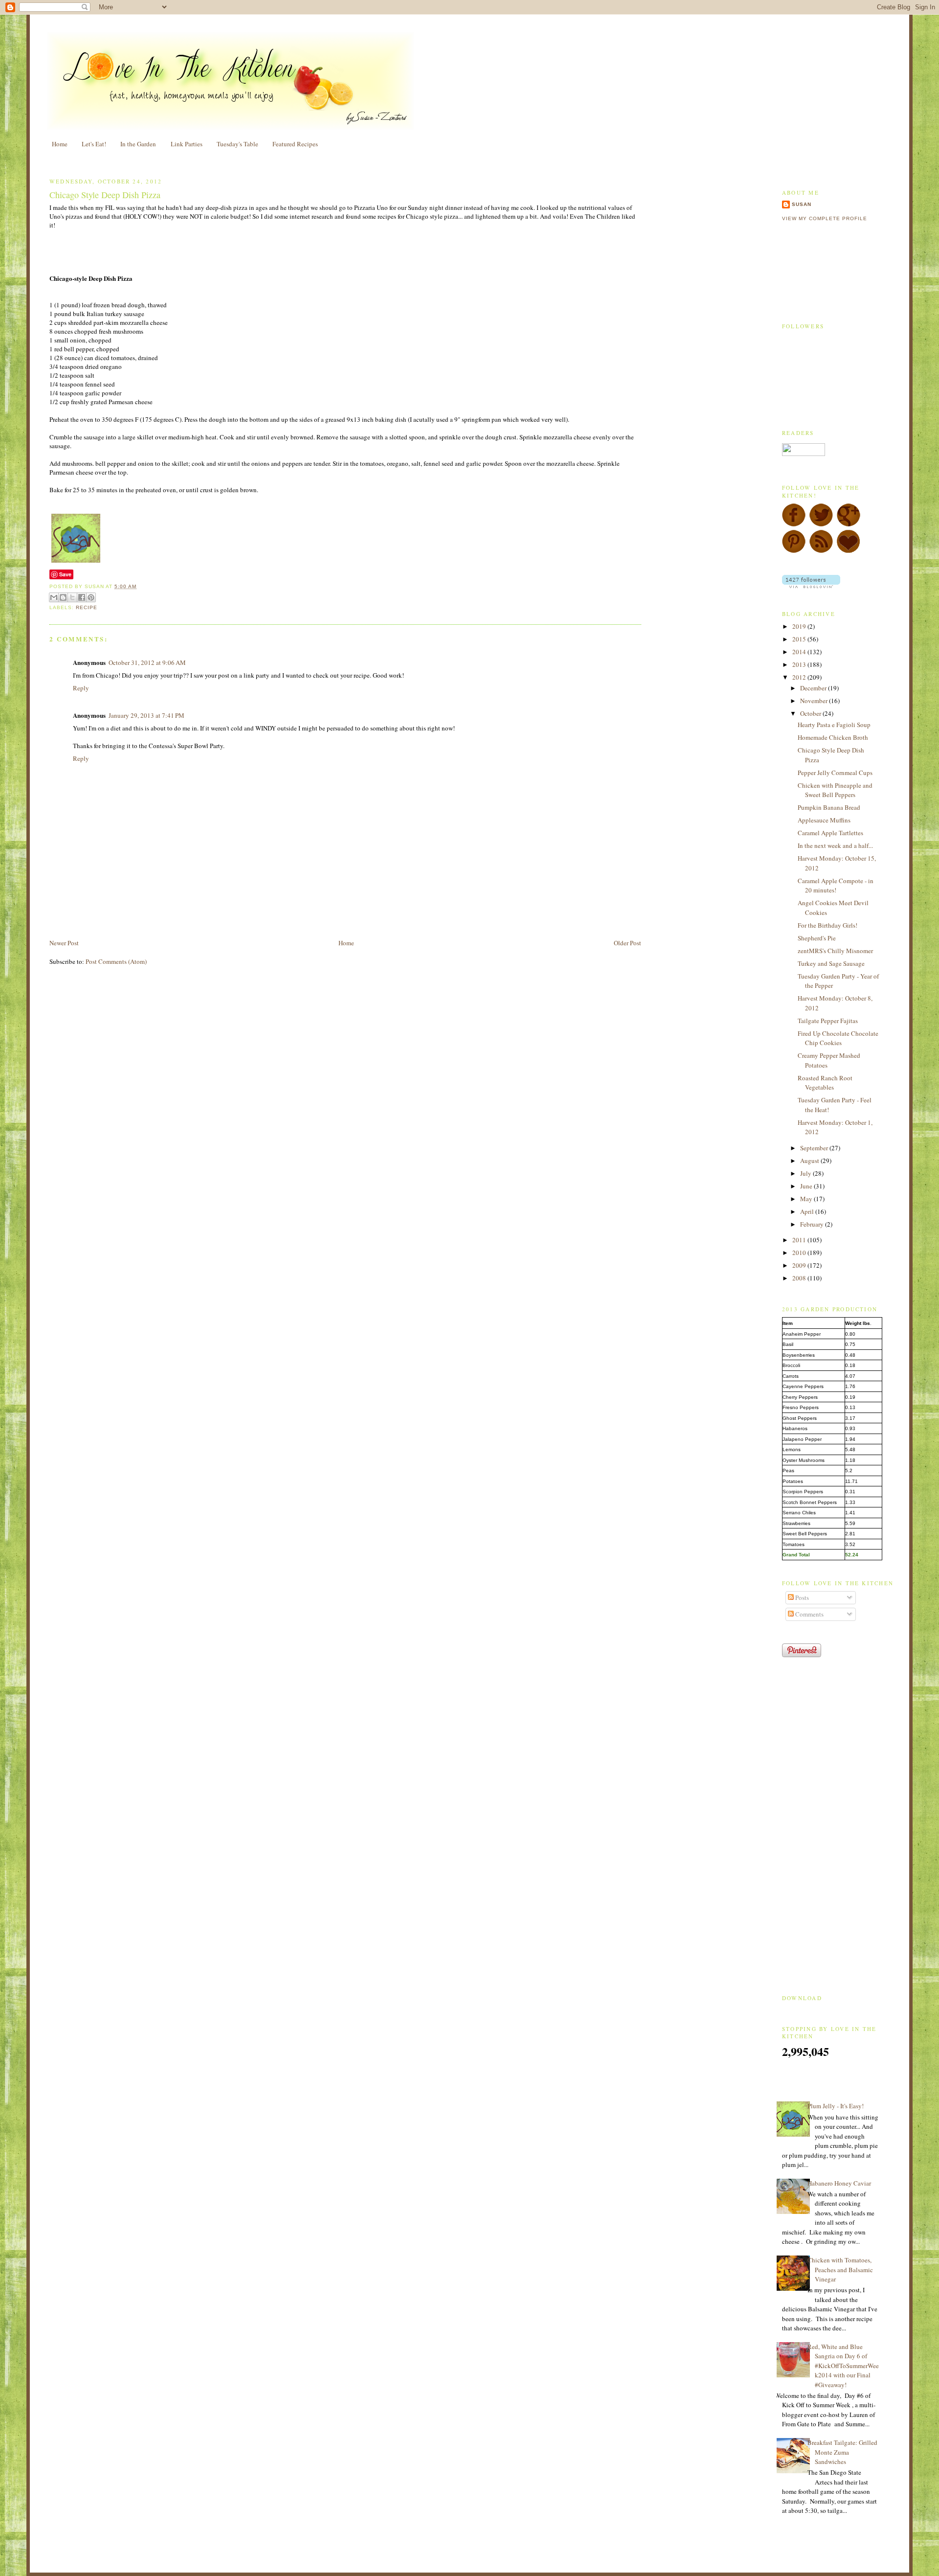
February (813, 1224)
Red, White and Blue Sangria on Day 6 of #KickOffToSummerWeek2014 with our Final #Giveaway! (843, 2366)
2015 (800, 639)
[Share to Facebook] (82, 597)
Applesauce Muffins (824, 820)
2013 (800, 664)
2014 (800, 652)
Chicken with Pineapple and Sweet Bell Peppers (835, 790)
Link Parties (187, 144)
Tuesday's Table (237, 144)
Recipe (87, 607)
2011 (800, 1240)
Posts (801, 1597)
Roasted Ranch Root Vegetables (825, 1083)
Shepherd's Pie (817, 938)
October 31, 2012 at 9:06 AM (147, 662)
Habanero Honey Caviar (839, 2183)
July (806, 1173)
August (810, 1161)
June (807, 1186)
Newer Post (64, 943)
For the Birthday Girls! (827, 925)
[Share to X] (72, 597)
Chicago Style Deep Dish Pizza (105, 195)
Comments (809, 1614)
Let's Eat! (94, 144)
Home (60, 144)
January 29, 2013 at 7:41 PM (146, 715)
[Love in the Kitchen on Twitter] (821, 524)
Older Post (627, 943)
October (811, 713)
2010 (800, 1253)
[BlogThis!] (63, 597)
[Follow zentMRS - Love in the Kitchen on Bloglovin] (811, 586)
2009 (800, 1265)
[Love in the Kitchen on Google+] (849, 524)
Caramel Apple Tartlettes (830, 833)
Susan (802, 204)
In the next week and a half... (835, 845)
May (807, 1199)
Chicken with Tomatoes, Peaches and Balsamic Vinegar (840, 2269)
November (815, 701)
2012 (800, 677)
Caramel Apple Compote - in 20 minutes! (836, 886)
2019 (800, 626)
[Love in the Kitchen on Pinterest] (794, 551)
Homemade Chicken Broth (833, 737)
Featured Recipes (295, 144)
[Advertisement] (164, 915)
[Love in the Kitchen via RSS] (821, 551)
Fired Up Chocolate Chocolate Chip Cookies (838, 1038)
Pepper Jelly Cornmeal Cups (835, 773)
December (814, 688)
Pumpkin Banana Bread (829, 807)
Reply (81, 688)
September (815, 1148)
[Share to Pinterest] (91, 597)
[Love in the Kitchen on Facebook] (794, 524)
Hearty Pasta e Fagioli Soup (834, 725)
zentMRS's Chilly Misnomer (835, 951)
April (808, 1211)
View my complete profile (825, 218)
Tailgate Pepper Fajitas (828, 1021)
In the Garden (138, 144)
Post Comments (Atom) (116, 961)
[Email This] (54, 597)
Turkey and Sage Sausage (831, 963)
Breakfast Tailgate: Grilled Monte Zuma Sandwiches (842, 2452)
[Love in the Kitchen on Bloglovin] (849, 551)
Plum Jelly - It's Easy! (836, 2106)
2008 (800, 1278)
